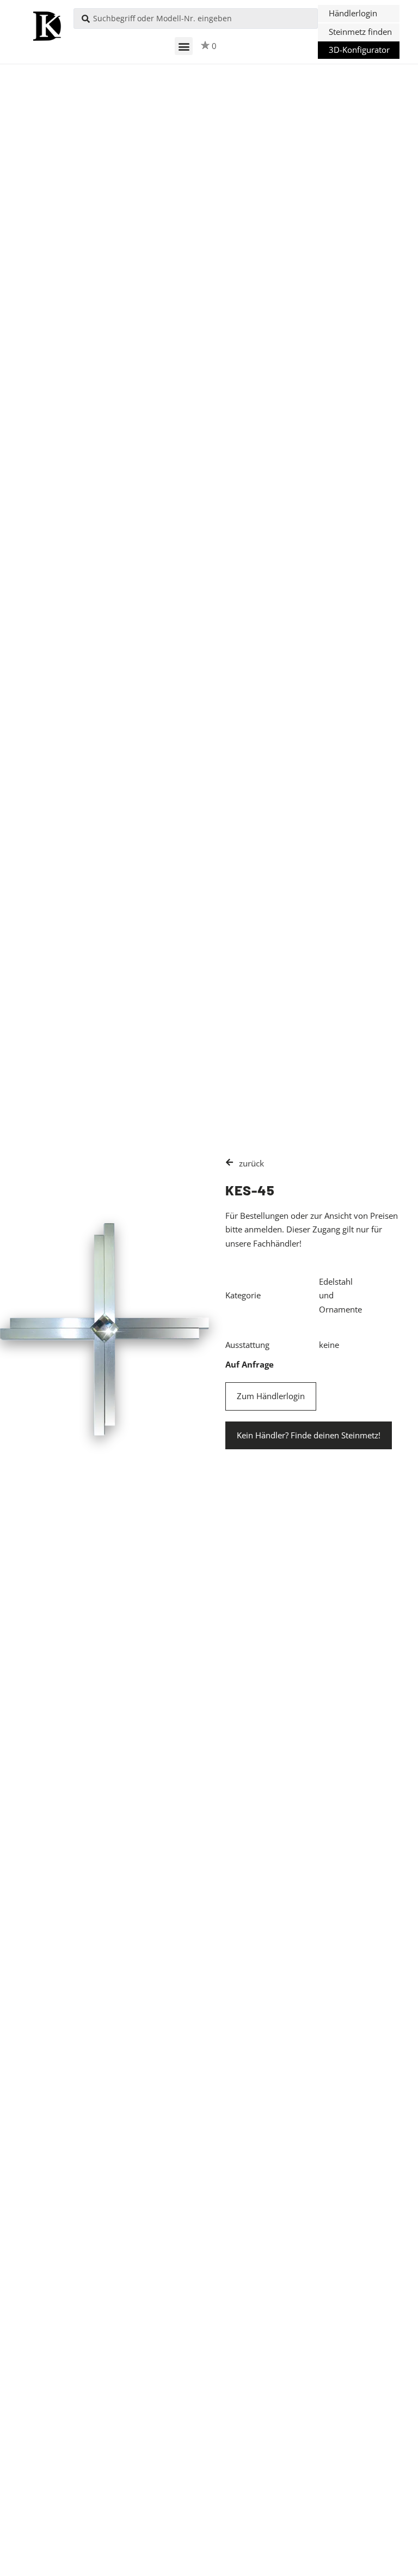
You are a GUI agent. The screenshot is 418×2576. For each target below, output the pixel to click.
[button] (184, 46)
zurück (251, 1163)
